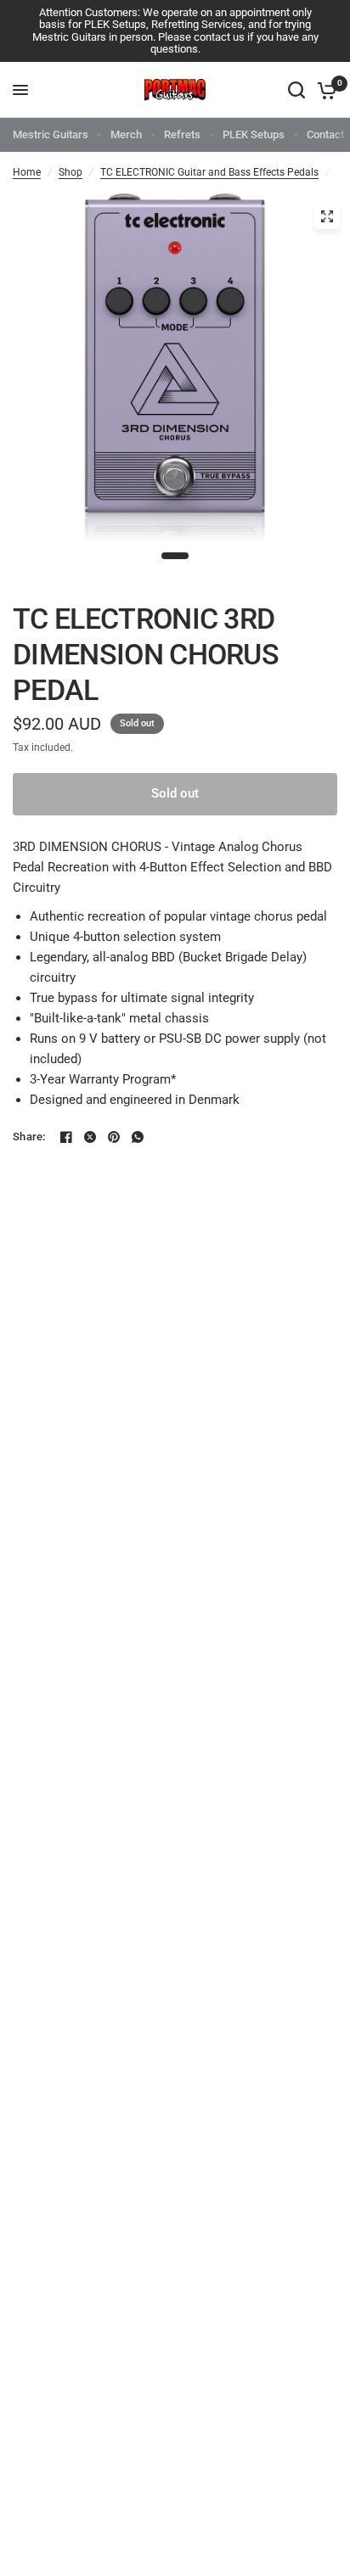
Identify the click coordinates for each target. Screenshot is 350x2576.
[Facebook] (66, 1137)
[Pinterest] (114, 1137)
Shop (71, 172)
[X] (90, 1137)
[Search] (296, 90)
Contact (325, 134)
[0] (324, 90)
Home (27, 172)
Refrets (182, 134)
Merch (126, 134)
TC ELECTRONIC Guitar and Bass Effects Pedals (209, 172)
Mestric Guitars (51, 134)
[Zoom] (327, 216)
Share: (29, 1137)
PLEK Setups (254, 134)
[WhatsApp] (138, 1137)
